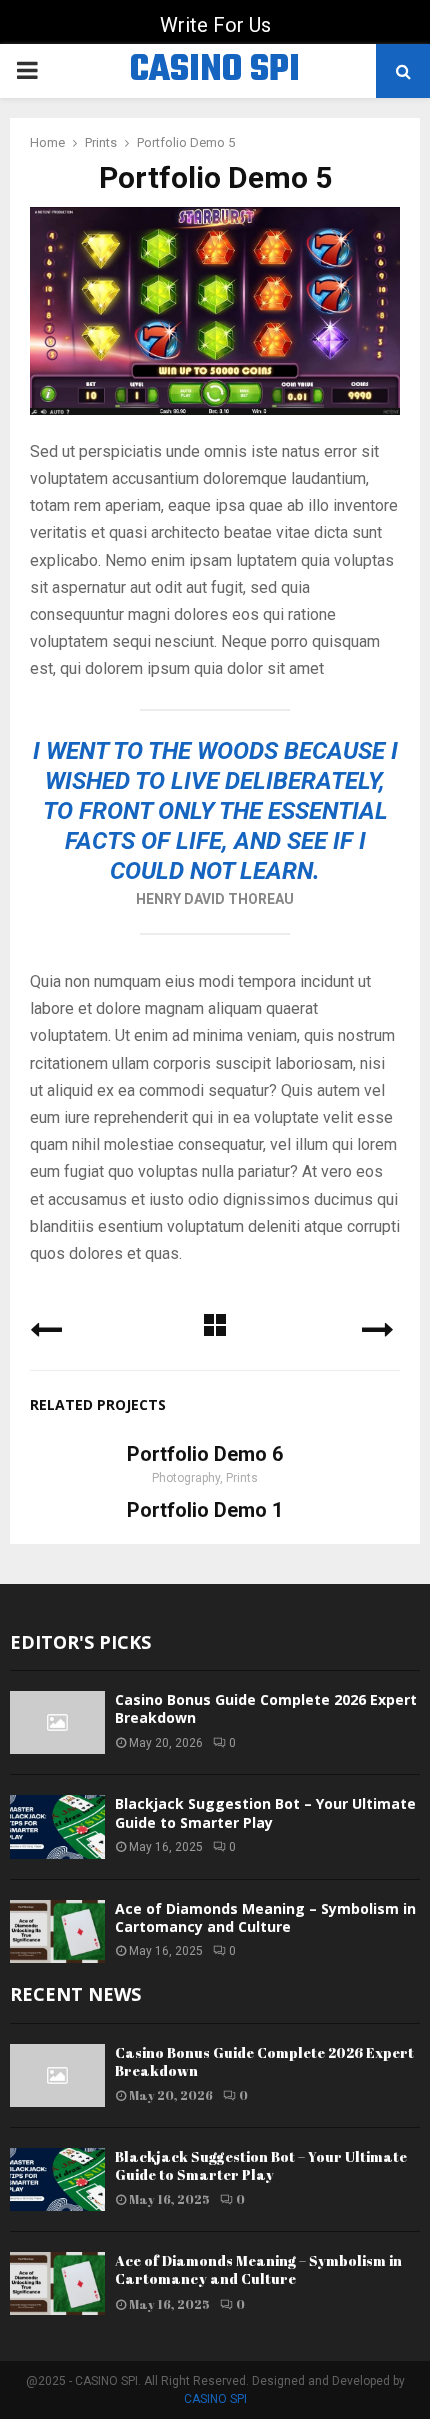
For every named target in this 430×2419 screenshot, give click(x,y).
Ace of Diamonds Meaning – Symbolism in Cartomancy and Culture (265, 1917)
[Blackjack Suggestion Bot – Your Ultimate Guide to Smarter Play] (57, 1826)
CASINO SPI (215, 71)
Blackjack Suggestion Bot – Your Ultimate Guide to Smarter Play (265, 1812)
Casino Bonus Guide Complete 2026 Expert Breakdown (266, 1708)
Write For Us (215, 25)
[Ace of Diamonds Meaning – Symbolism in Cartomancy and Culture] (57, 1931)
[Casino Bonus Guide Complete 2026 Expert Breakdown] (57, 1722)
